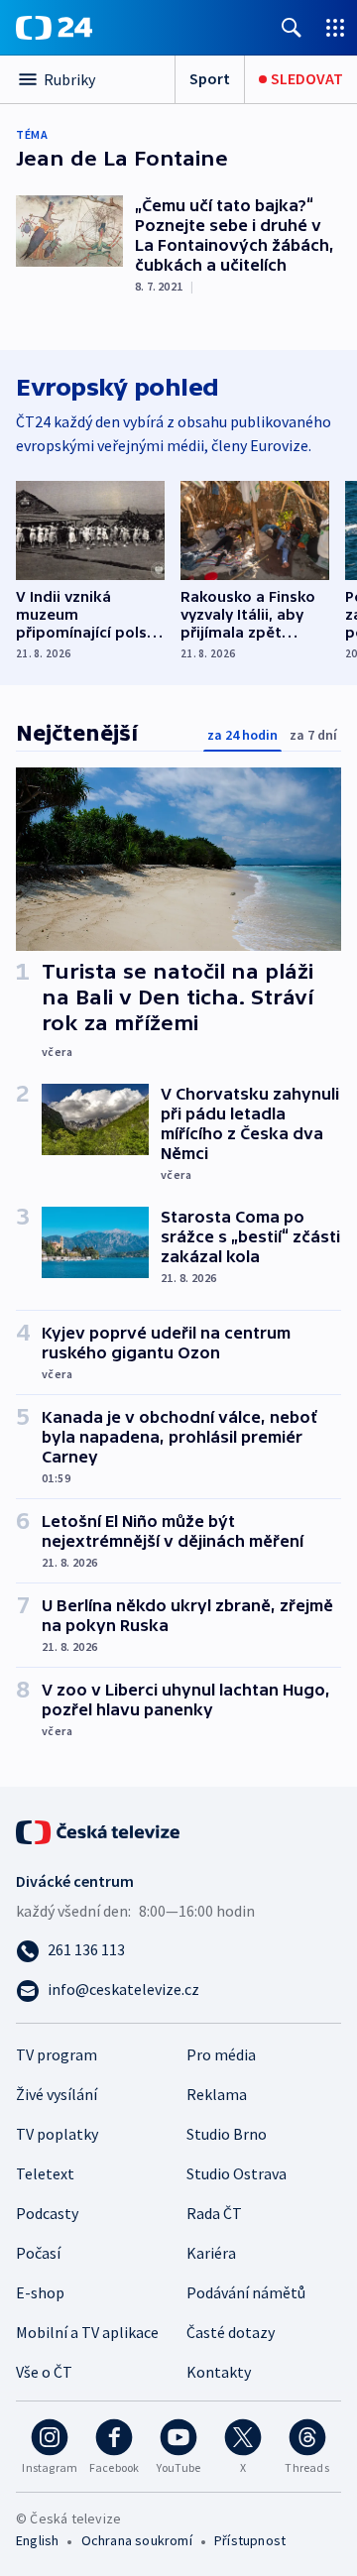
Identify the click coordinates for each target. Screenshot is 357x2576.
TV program (57, 2054)
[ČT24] (54, 28)
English (37, 2540)
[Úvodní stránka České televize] (99, 1830)
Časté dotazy (231, 2332)
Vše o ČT (44, 2372)
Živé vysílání (57, 2094)
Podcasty (47, 2213)
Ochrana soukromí (137, 2540)
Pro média (221, 2054)
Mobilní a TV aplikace (87, 2332)
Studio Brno (227, 2134)
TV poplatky (57, 2134)
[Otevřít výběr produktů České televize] (335, 27)
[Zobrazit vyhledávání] (292, 27)
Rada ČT (214, 2213)
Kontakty (219, 2372)
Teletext (45, 2173)
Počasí (38, 2253)
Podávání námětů (246, 2292)
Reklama (217, 2094)
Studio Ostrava (237, 2173)
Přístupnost (250, 2540)
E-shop (40, 2292)
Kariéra (211, 2253)
